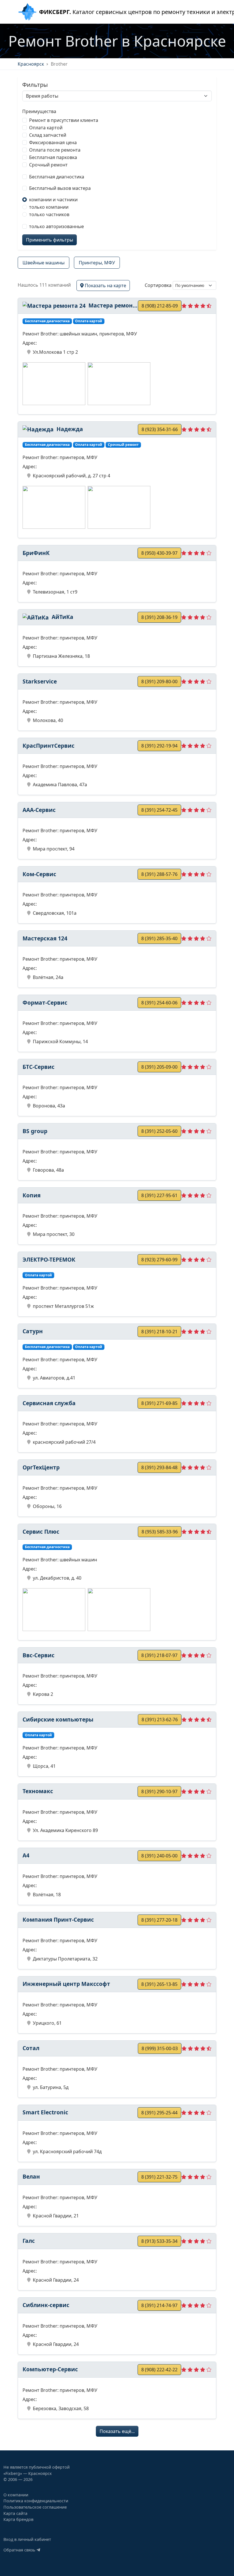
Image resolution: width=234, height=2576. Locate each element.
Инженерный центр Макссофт (66, 1984)
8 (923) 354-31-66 (160, 429)
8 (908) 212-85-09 (160, 306)
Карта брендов (18, 2519)
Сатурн (33, 1331)
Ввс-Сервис (39, 1655)
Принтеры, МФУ (97, 263)
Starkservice (40, 681)
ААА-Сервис (39, 810)
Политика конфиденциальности (36, 2501)
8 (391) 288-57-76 (159, 874)
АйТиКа (62, 617)
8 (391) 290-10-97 (159, 1791)
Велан (31, 2176)
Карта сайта (15, 2513)
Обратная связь (20, 2550)
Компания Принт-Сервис (58, 1920)
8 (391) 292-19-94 (159, 746)
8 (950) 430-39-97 (159, 553)
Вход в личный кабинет (27, 2539)
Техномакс (38, 1791)
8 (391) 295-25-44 (159, 2113)
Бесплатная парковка (53, 157)
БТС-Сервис (39, 1067)
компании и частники (53, 200)
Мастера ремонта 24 (112, 305)
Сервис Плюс (41, 1532)
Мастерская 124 (45, 938)
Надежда (69, 429)
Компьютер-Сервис (50, 2369)
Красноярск (31, 64)
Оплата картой (46, 128)
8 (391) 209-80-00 (159, 681)
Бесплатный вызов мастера (60, 188)
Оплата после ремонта (55, 150)
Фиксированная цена (53, 142)
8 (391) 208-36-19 (159, 617)
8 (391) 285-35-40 (159, 938)
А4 (26, 1855)
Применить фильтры (50, 240)
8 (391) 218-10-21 (159, 1332)
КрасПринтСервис (49, 746)
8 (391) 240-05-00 (159, 1856)
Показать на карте (105, 285)
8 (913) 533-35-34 (159, 2241)
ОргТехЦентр (41, 1467)
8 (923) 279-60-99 (159, 1260)
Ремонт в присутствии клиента (64, 120)
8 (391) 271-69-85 (159, 1403)
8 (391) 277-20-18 (159, 1920)
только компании (49, 207)
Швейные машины (44, 263)
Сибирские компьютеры (58, 1719)
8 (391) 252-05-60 (159, 1131)
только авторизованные (57, 226)
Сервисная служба (49, 1403)
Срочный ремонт (48, 165)
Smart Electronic (45, 2112)
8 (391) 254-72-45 (159, 810)
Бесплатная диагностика (57, 177)
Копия (32, 1195)
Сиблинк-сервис (46, 2305)
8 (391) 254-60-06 (159, 1003)
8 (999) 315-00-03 (160, 2048)
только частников (49, 214)
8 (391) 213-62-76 (160, 1720)
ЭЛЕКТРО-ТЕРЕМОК (49, 1259)
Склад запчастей (48, 135)
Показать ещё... (117, 2431)
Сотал (31, 2048)
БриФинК (36, 553)
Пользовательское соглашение (35, 2507)
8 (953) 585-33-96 (160, 1532)
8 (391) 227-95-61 (159, 1195)
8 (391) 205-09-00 (159, 1067)
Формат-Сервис (45, 1003)
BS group (35, 1131)
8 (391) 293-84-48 (159, 1467)
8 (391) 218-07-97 (159, 1655)
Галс (29, 2241)
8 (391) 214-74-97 (159, 2305)
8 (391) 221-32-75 (159, 2177)
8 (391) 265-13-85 (159, 1984)
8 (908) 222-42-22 (159, 2370)
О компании (16, 2495)
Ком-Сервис (39, 874)
